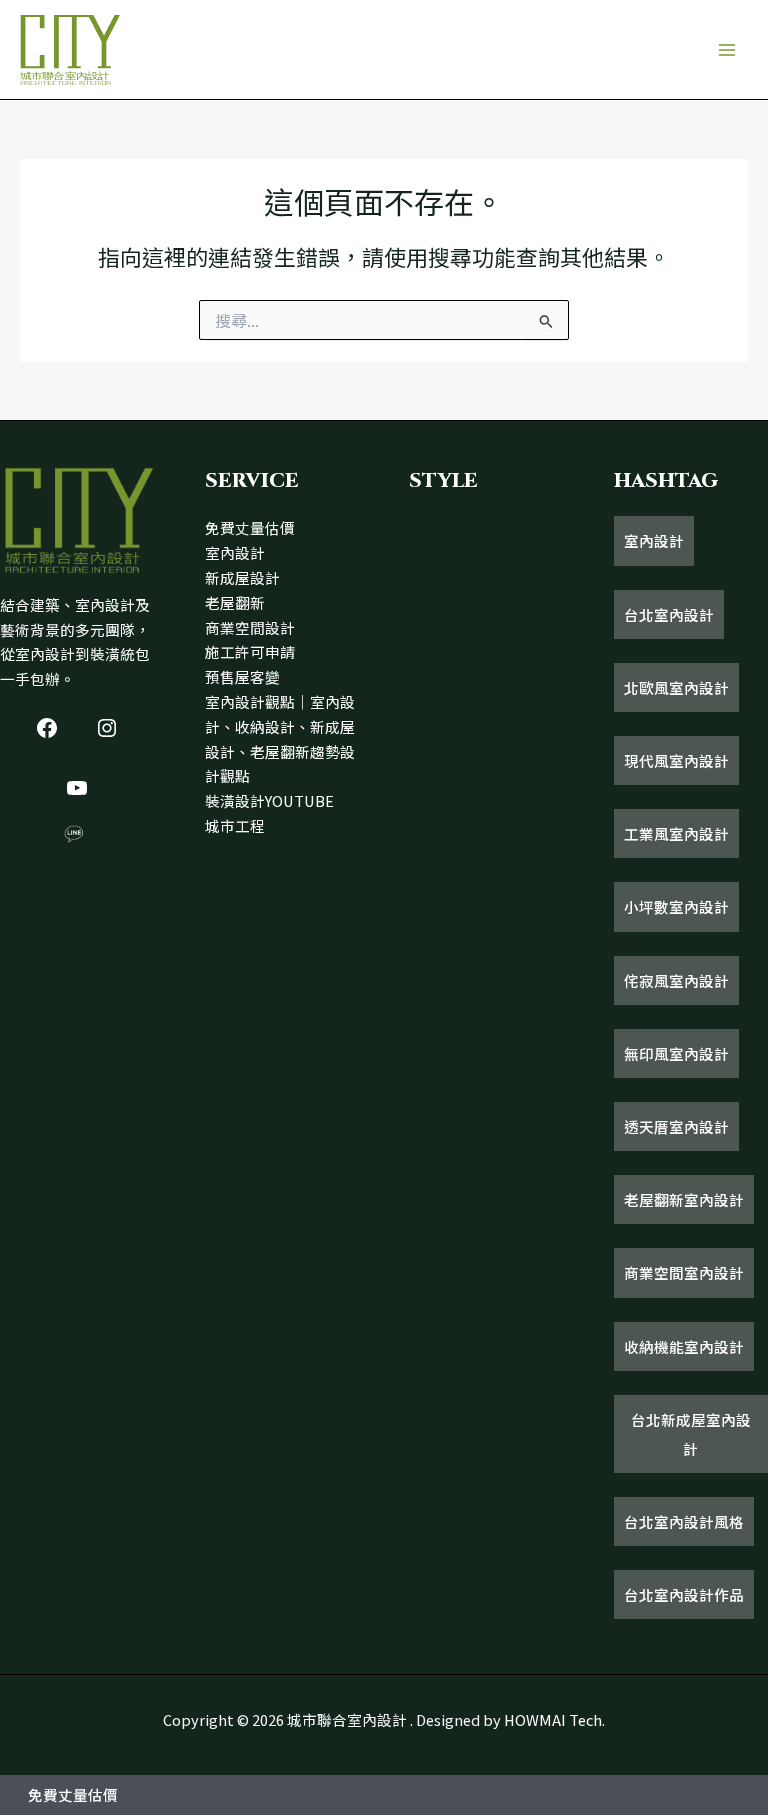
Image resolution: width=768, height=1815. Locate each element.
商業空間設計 (250, 627)
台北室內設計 (669, 614)
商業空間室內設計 (684, 1272)
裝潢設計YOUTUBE (269, 800)
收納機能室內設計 (684, 1346)
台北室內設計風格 (684, 1521)
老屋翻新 (235, 602)
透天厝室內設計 (676, 1126)
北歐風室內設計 (676, 687)
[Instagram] (107, 728)
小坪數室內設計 (676, 906)
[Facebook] (47, 728)
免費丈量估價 (250, 527)
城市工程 (235, 825)
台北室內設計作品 (684, 1594)
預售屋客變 (242, 676)
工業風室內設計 (676, 833)
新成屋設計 (242, 577)
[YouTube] (77, 788)
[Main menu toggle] (727, 50)
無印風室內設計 (676, 1053)
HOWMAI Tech (553, 1719)
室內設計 (235, 552)
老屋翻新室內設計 (684, 1199)
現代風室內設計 (676, 760)
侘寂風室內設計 (676, 980)
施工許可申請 (250, 651)
